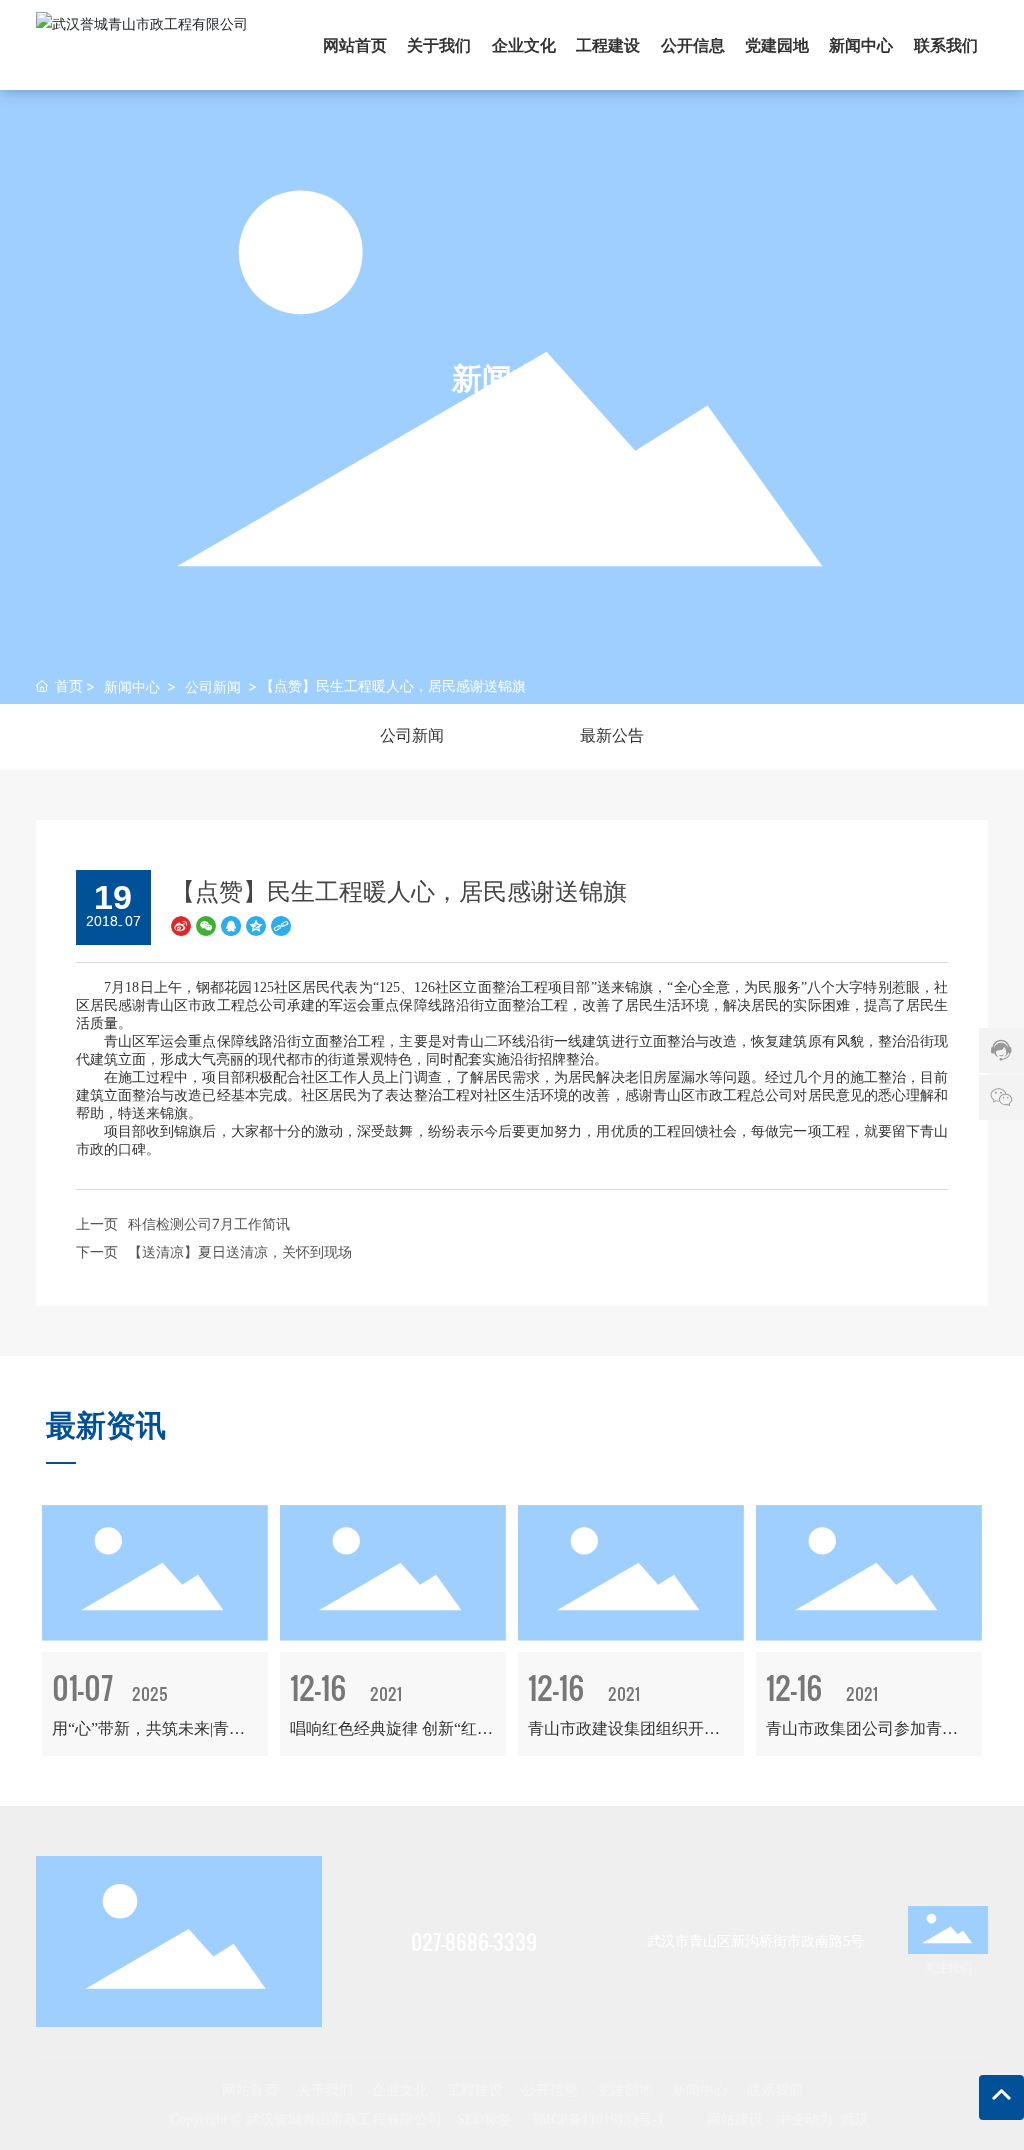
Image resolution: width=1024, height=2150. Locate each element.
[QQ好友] (231, 923)
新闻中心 (132, 686)
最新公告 (612, 735)
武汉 (855, 2119)
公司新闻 (213, 686)
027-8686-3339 (474, 1942)
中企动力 (805, 2119)
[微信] (206, 923)
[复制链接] (281, 923)
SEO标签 (484, 2119)
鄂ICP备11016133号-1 (598, 2119)
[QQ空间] (256, 923)
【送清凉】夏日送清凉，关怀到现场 (240, 1251)
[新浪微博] (181, 923)
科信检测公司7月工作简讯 (209, 1223)
